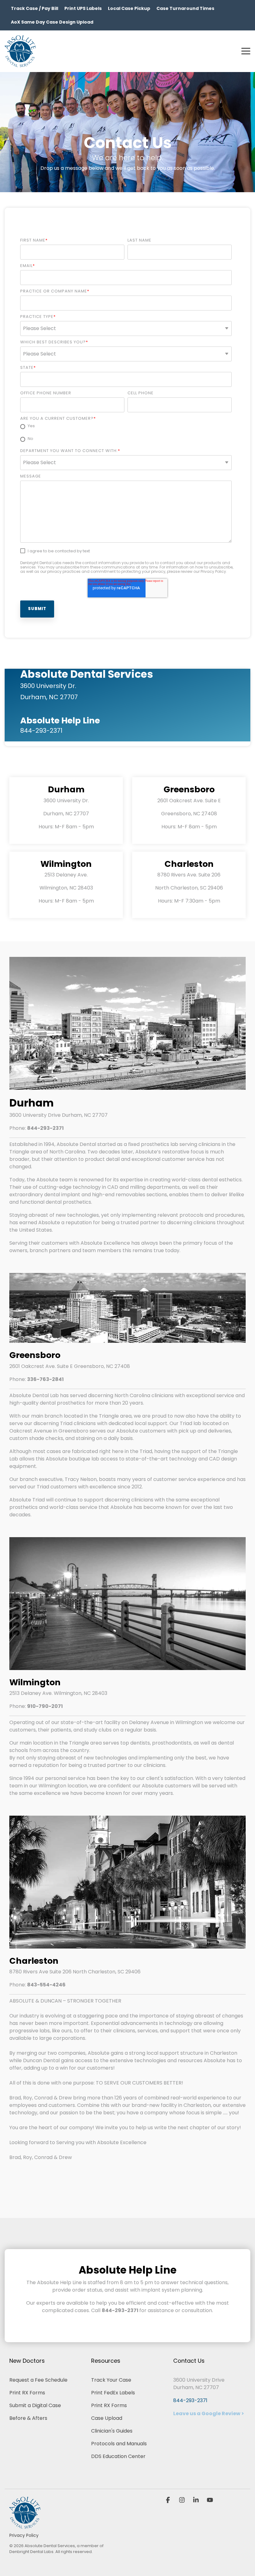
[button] (246, 51)
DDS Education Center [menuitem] (118, 2456)
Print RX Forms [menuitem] (27, 2393)
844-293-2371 (190, 2400)
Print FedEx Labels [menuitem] (113, 2393)
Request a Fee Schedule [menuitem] (38, 2380)
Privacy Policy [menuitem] (24, 2535)
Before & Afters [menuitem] (28, 2418)
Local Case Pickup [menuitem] (129, 8)
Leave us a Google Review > (209, 2413)
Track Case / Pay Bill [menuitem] (35, 8)
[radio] (126, 427)
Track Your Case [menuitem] (111, 2380)
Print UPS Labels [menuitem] (83, 8)
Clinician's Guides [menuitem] (112, 2431)
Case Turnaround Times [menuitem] (185, 8)
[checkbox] (126, 433)
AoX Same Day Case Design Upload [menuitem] (52, 22)
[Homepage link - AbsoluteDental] (25, 2525)
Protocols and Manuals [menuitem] (119, 2444)
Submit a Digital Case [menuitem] (35, 2405)
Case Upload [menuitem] (107, 2418)
